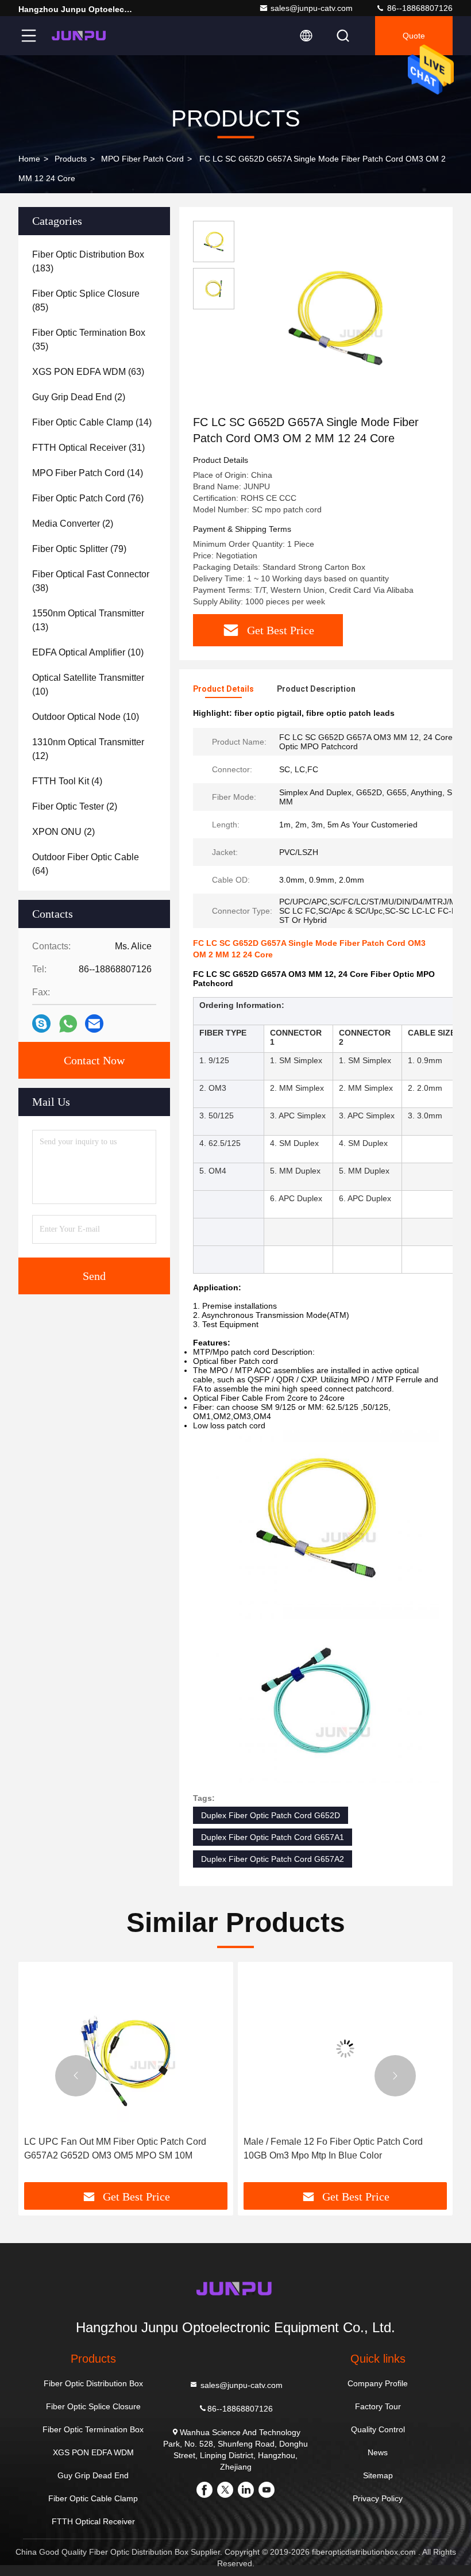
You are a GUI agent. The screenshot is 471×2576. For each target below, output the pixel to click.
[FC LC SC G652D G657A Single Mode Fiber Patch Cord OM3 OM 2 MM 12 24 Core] (335, 317)
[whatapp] (68, 1024)
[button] (76, 2076)
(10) (88, 652)
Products (71, 159)
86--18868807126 (419, 8)
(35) (89, 340)
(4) (67, 781)
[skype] (41, 1023)
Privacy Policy (378, 2498)
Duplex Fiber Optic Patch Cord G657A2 (273, 1859)
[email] (94, 1023)
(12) (88, 749)
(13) (88, 620)
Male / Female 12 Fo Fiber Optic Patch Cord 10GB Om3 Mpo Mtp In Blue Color (114, 2148)
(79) (79, 549)
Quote (414, 36)
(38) (91, 581)
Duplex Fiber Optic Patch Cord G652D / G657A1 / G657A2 (345, 2148)
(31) (88, 448)
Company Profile (378, 2383)
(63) (88, 372)
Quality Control (378, 2429)
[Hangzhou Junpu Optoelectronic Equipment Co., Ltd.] (80, 36)
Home (29, 159)
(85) (86, 300)
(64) (86, 864)
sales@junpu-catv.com (312, 8)
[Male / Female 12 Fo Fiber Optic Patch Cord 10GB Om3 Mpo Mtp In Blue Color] (126, 2049)
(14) (92, 422)
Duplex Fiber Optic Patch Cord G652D (271, 1815)
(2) (79, 397)
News (378, 2452)
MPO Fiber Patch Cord (142, 159)
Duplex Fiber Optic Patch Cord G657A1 (273, 1837)
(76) (88, 498)
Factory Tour (378, 2406)
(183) (88, 261)
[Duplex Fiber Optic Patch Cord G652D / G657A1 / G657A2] (346, 2049)
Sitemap (378, 2475)
